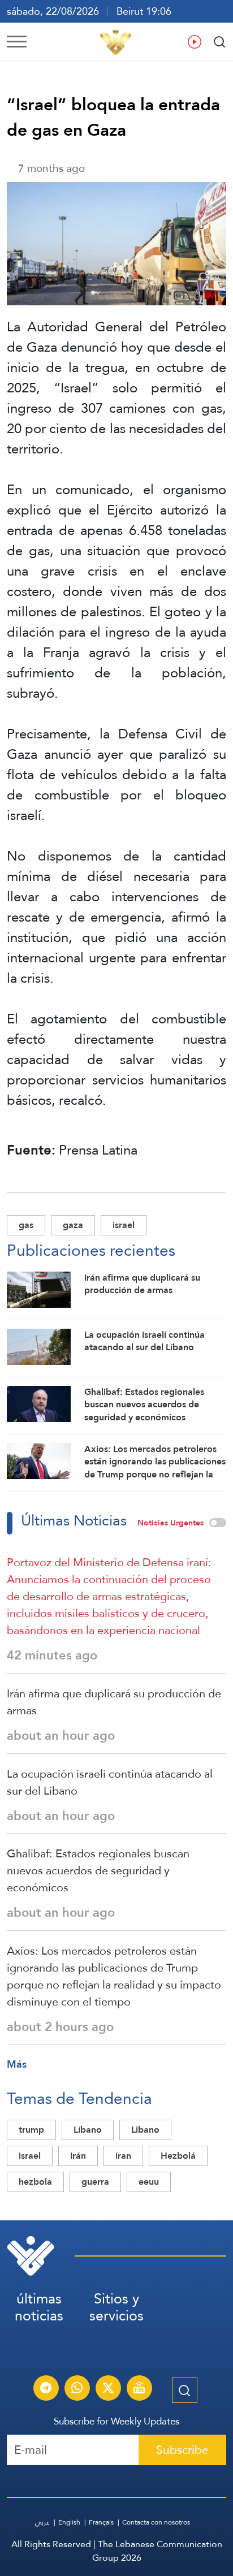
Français (101, 2522)
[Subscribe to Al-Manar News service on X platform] (108, 2389)
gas (26, 1225)
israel (124, 1225)
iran (123, 2156)
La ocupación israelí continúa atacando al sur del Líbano (110, 1782)
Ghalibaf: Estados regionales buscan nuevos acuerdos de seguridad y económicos (98, 1870)
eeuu (149, 2182)
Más (17, 2064)
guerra (95, 2182)
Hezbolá (178, 2156)
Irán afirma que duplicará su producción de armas (114, 1702)
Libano (145, 2130)
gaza (73, 1225)
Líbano (88, 2130)
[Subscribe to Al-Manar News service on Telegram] (46, 2389)
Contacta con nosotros (156, 2522)
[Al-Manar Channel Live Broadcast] (139, 2389)
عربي (42, 2522)
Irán (78, 2156)
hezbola (35, 2182)
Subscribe (182, 2450)
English (69, 2522)
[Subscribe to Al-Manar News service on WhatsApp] (77, 2389)
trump (31, 2130)
